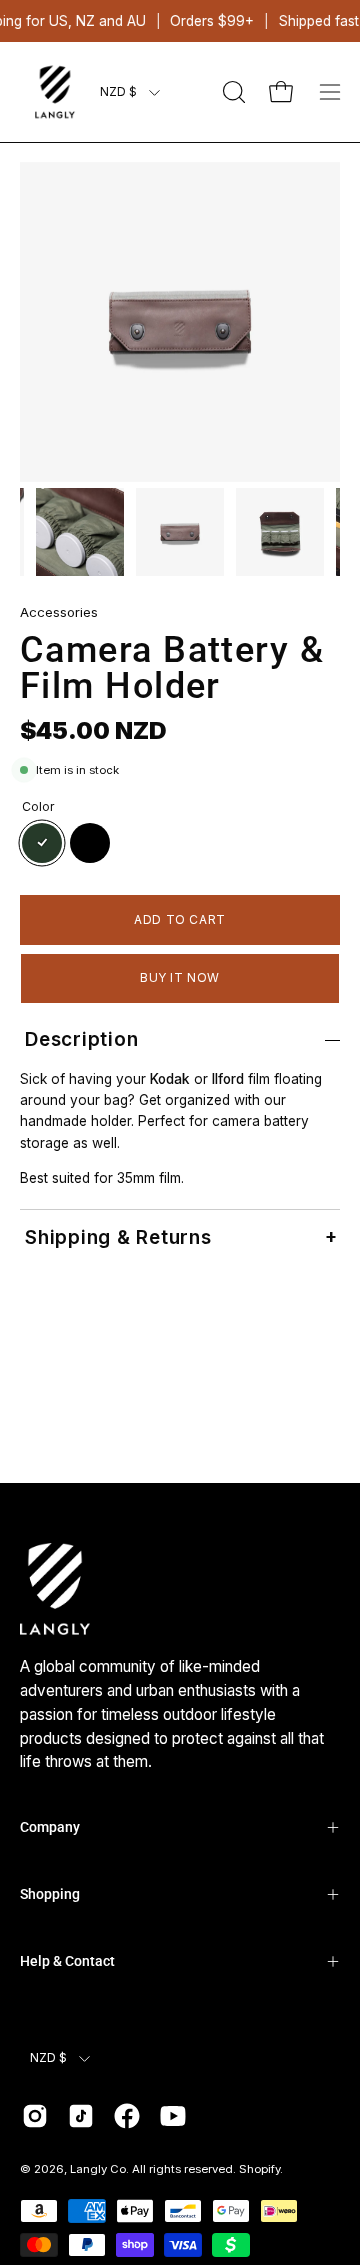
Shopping (50, 1894)
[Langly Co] (55, 92)
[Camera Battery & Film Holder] (80, 532)
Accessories (59, 612)
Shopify (259, 2169)
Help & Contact (67, 1961)
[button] (232, 92)
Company (50, 1827)
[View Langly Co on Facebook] (127, 2116)
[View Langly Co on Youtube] (173, 2116)
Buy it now (180, 977)
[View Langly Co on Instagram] (35, 2116)
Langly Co (98, 2169)
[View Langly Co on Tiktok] (81, 2116)
